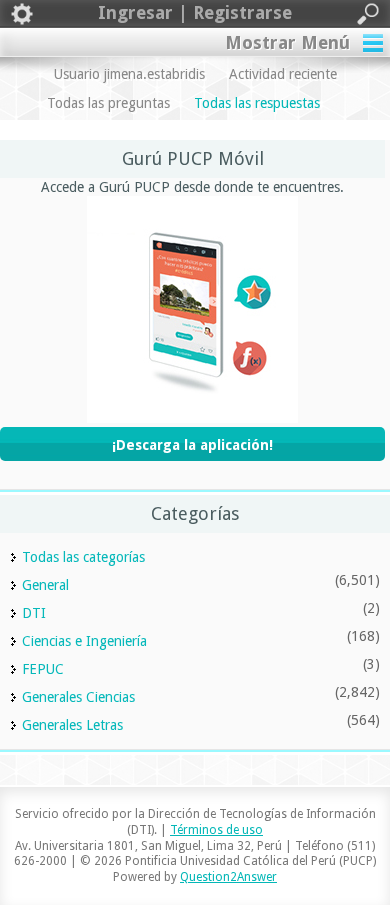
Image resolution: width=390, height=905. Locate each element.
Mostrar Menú (287, 42)
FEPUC (43, 669)
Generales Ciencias (78, 697)
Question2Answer (228, 877)
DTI (34, 613)
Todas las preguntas (108, 103)
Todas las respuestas (257, 103)
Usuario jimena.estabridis (129, 74)
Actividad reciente (283, 74)
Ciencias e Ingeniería (84, 641)
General (45, 585)
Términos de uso (216, 830)
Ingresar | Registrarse (195, 12)
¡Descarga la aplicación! (192, 445)
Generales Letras (72, 725)
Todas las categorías (83, 557)
